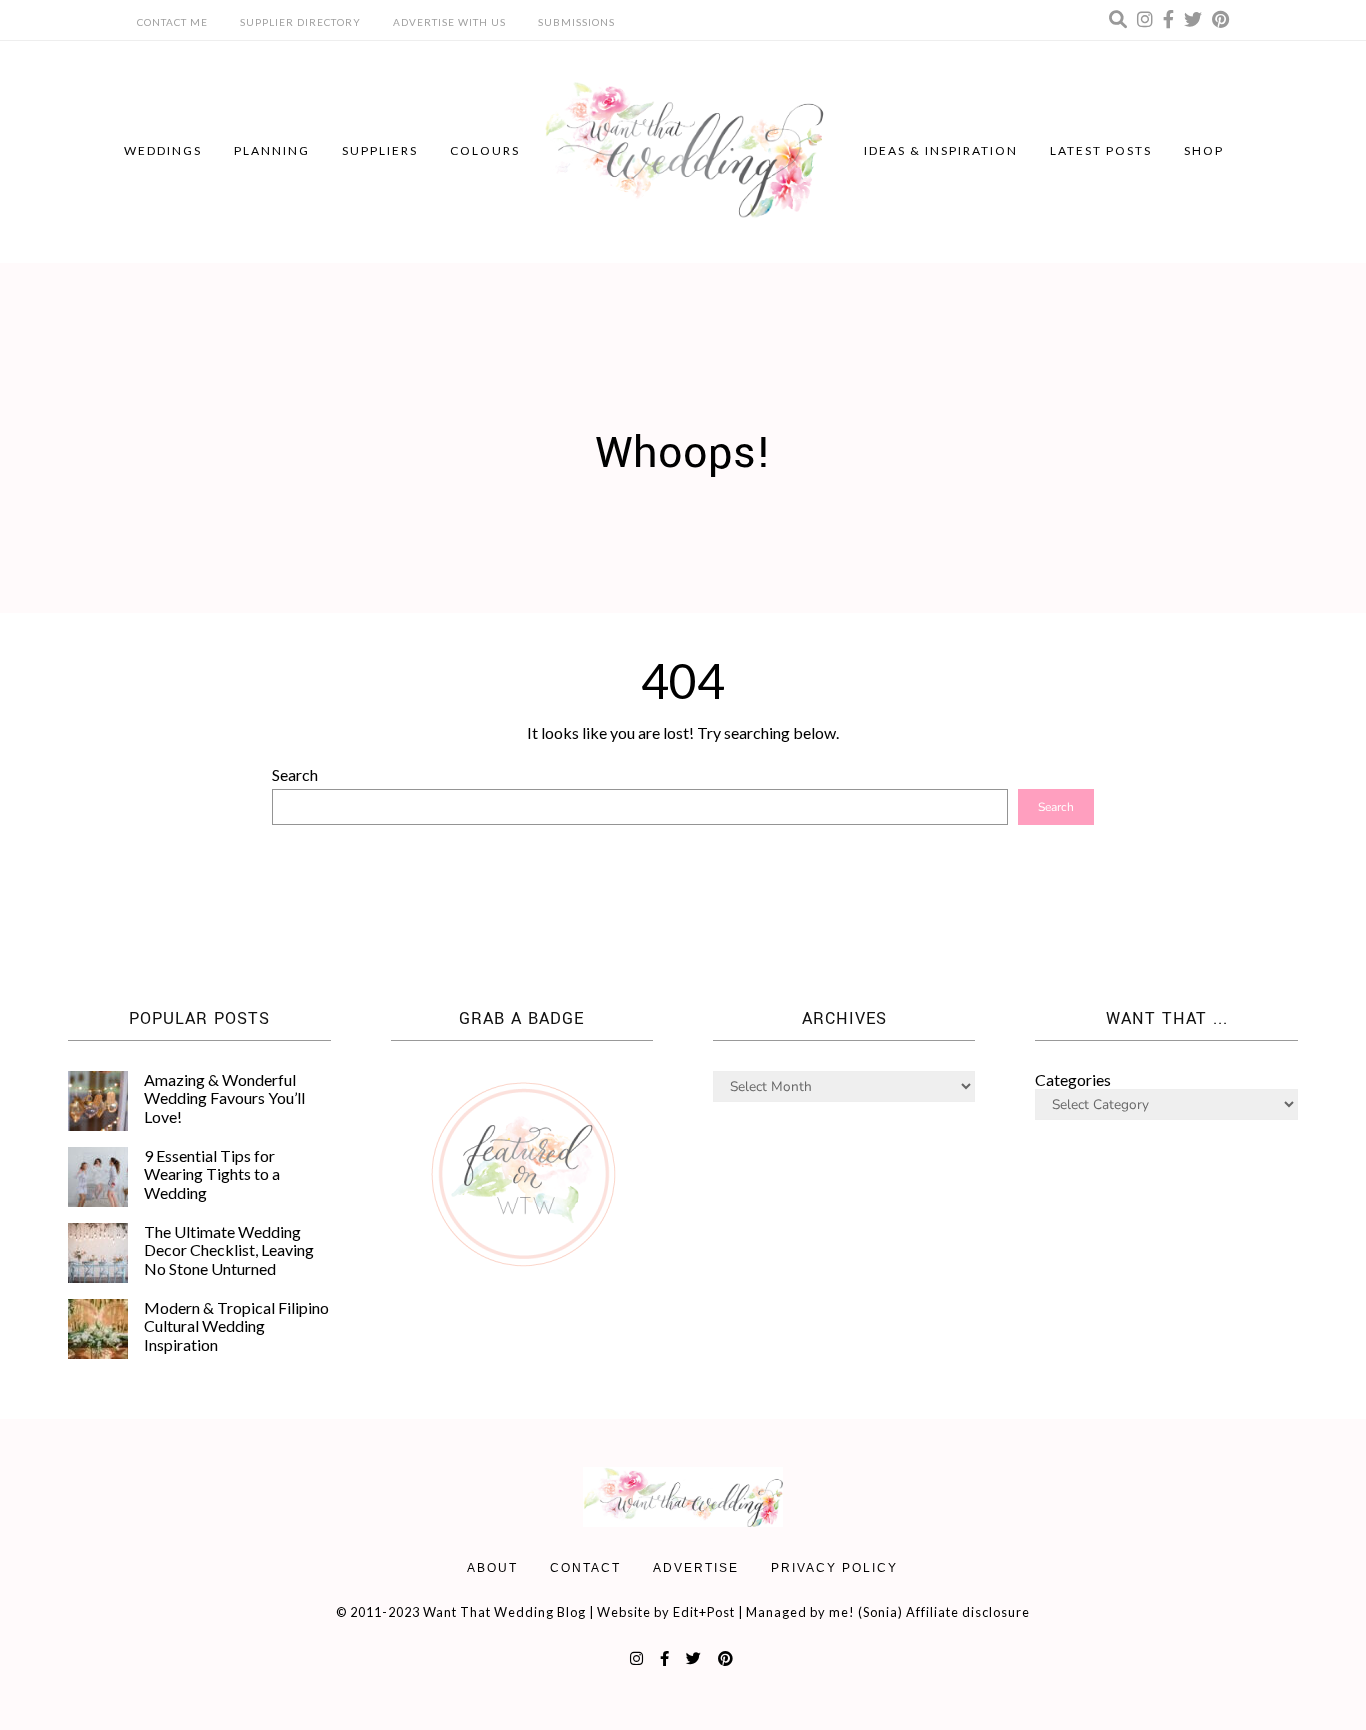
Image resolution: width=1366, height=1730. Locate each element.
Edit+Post (704, 1612)
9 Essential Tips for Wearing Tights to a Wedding (212, 1174)
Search (295, 774)
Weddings (163, 150)
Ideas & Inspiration (941, 150)
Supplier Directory (300, 22)
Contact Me (172, 22)
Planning (272, 150)
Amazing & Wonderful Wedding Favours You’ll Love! (224, 1098)
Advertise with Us (449, 22)
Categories (1073, 1080)
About (492, 1568)
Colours (485, 150)
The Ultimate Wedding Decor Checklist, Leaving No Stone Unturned (229, 1250)
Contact (585, 1568)
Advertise (696, 1568)
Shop (1204, 150)
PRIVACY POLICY (834, 1568)
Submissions (576, 22)
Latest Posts (1101, 150)
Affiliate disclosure (968, 1612)
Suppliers (380, 150)
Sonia (880, 1612)
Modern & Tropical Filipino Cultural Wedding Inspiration (236, 1326)
